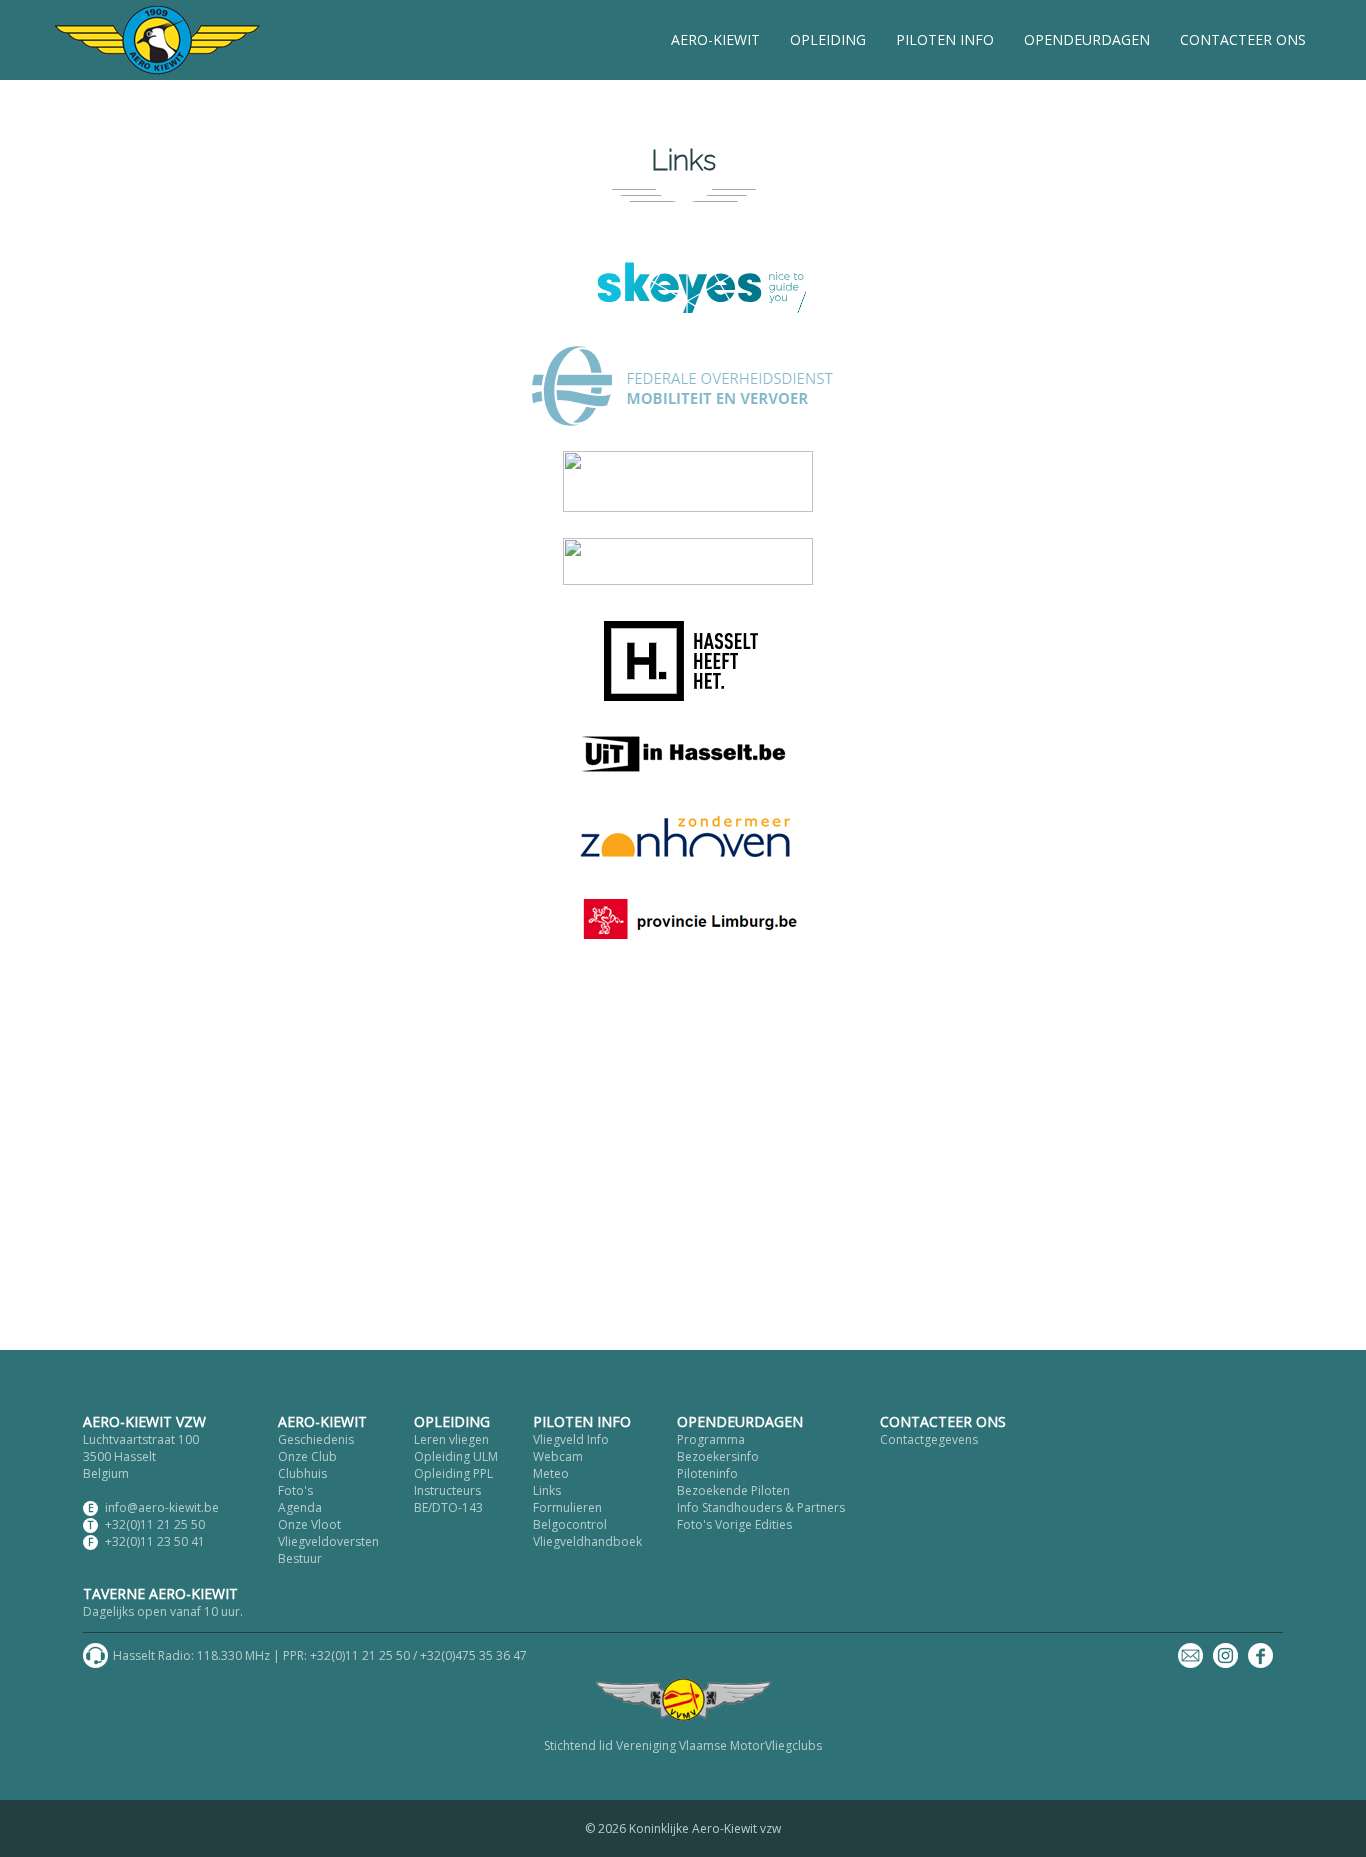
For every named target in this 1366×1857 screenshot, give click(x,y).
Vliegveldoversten (328, 1541)
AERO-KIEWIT (715, 39)
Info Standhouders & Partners (761, 1507)
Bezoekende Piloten (733, 1490)
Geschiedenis (316, 1439)
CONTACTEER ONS (1243, 39)
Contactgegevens (929, 1439)
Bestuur (300, 1558)
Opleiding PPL (453, 1473)
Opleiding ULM (456, 1456)
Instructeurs (447, 1490)
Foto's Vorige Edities (734, 1524)
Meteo (551, 1473)
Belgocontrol (570, 1524)
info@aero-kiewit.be (162, 1507)
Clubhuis (302, 1473)
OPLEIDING (828, 39)
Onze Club (307, 1456)
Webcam (558, 1456)
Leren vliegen (451, 1439)
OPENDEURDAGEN (1087, 39)
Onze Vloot (309, 1524)
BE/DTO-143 (448, 1507)
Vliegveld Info (571, 1439)
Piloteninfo (707, 1473)
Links (547, 1490)
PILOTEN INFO (945, 39)
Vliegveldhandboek (587, 1541)
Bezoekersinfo (718, 1456)
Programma (711, 1439)
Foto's (295, 1490)
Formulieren (567, 1507)
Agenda (300, 1507)
